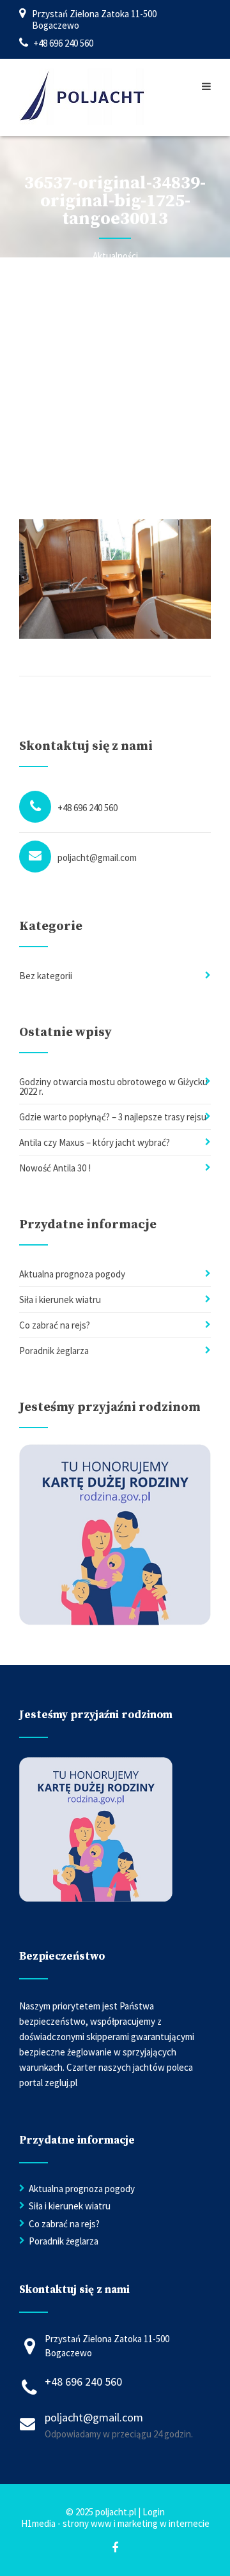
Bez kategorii (46, 976)
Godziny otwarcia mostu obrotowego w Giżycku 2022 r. (113, 1086)
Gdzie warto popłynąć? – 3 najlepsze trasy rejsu (113, 1117)
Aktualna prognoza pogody (72, 1274)
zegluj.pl (61, 2083)
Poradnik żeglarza (54, 1351)
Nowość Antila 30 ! (55, 1168)
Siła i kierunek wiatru (60, 1299)
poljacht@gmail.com (97, 857)
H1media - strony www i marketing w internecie (115, 2523)
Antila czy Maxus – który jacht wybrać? (95, 1142)
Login (154, 2512)
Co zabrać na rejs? (55, 1325)
